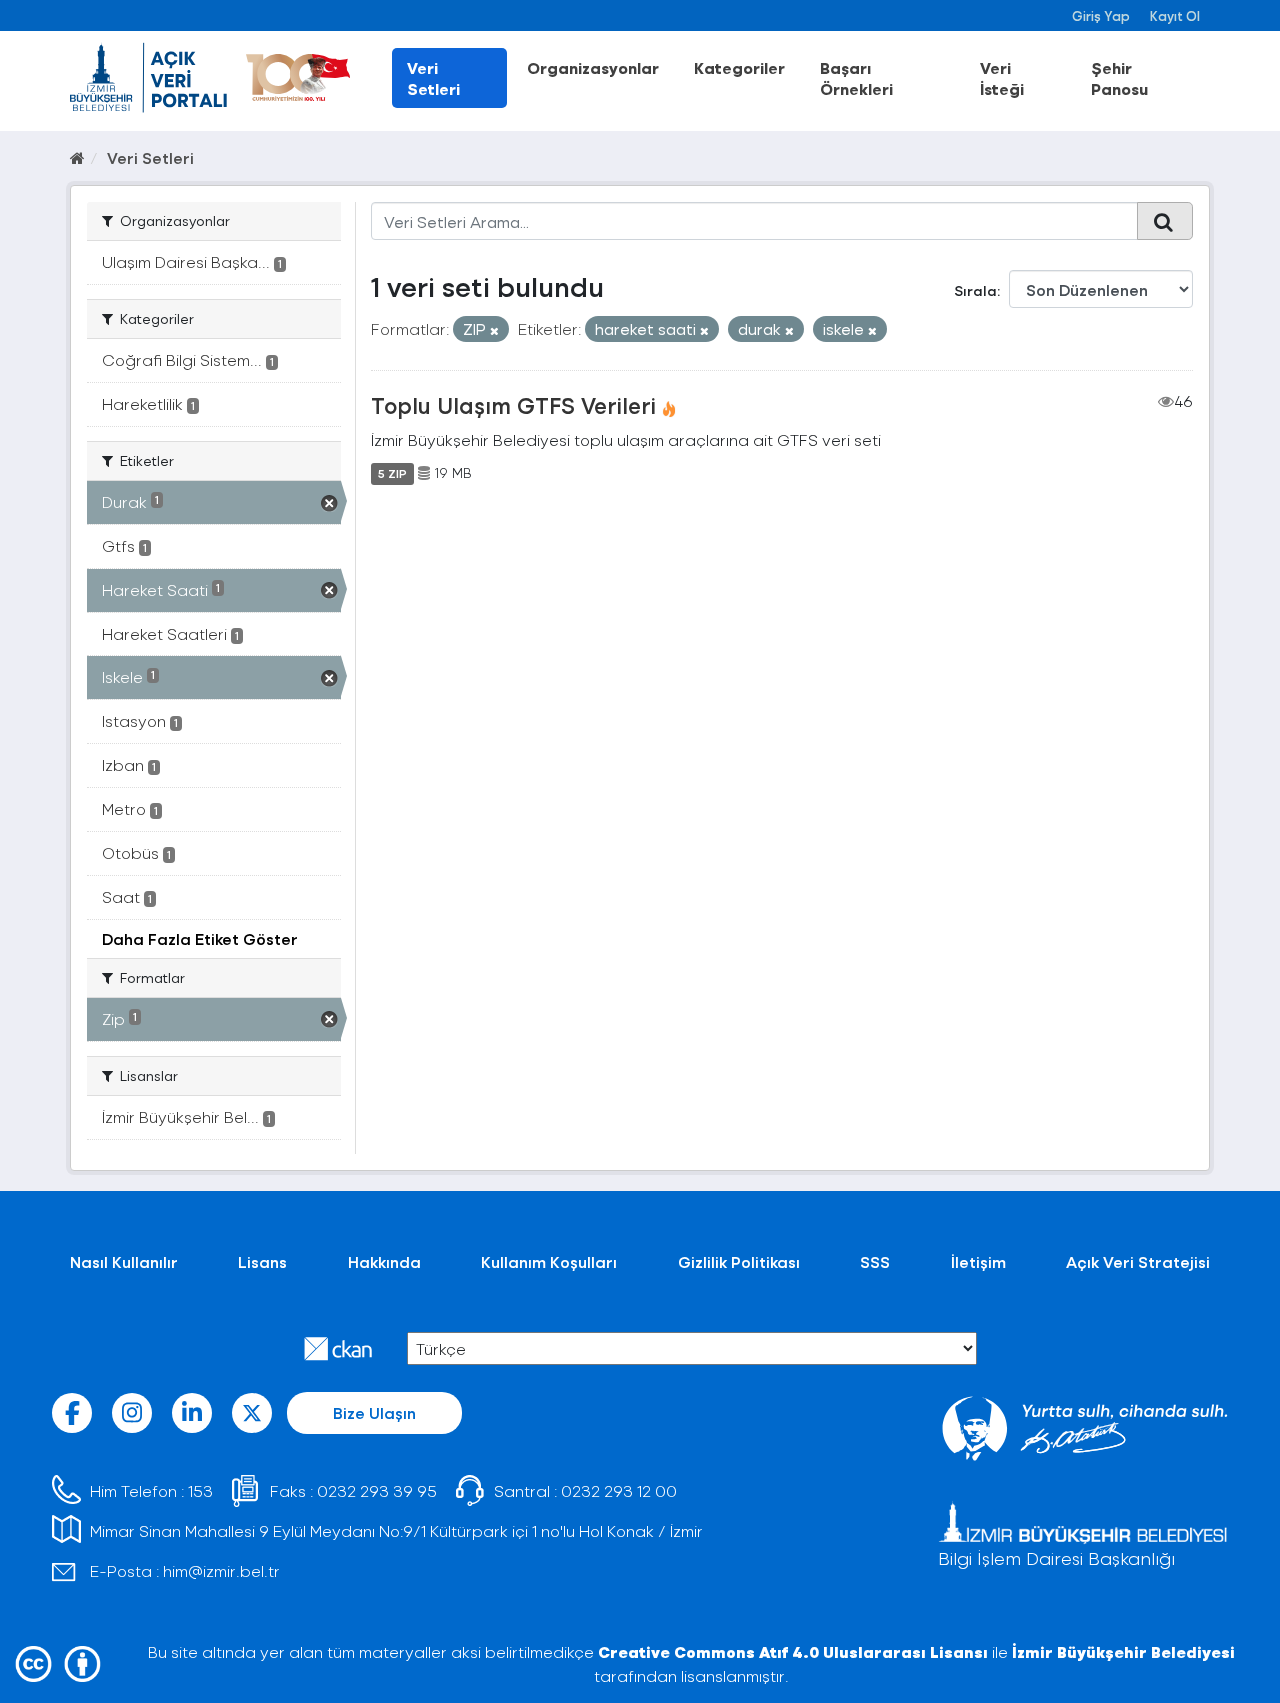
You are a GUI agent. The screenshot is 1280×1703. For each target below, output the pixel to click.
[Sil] (494, 330)
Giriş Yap (1101, 15)
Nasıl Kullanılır (124, 1261)
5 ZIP (392, 473)
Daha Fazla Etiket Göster (200, 938)
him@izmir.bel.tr (221, 1570)
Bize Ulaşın (374, 1412)
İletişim (978, 1261)
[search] (1165, 221)
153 (200, 1490)
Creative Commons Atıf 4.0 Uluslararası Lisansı (793, 1651)
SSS (875, 1261)
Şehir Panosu (1119, 78)
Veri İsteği (1002, 78)
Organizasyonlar (593, 67)
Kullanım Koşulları (549, 1261)
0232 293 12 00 (619, 1490)
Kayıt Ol (1175, 15)
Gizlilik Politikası (739, 1261)
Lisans (262, 1261)
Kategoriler (739, 67)
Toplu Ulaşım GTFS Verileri (513, 405)
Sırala (975, 290)
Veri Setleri (433, 78)
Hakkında (384, 1261)
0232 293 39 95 (377, 1490)
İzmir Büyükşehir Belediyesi (1123, 1651)
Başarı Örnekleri (856, 78)
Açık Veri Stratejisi (1138, 1261)
